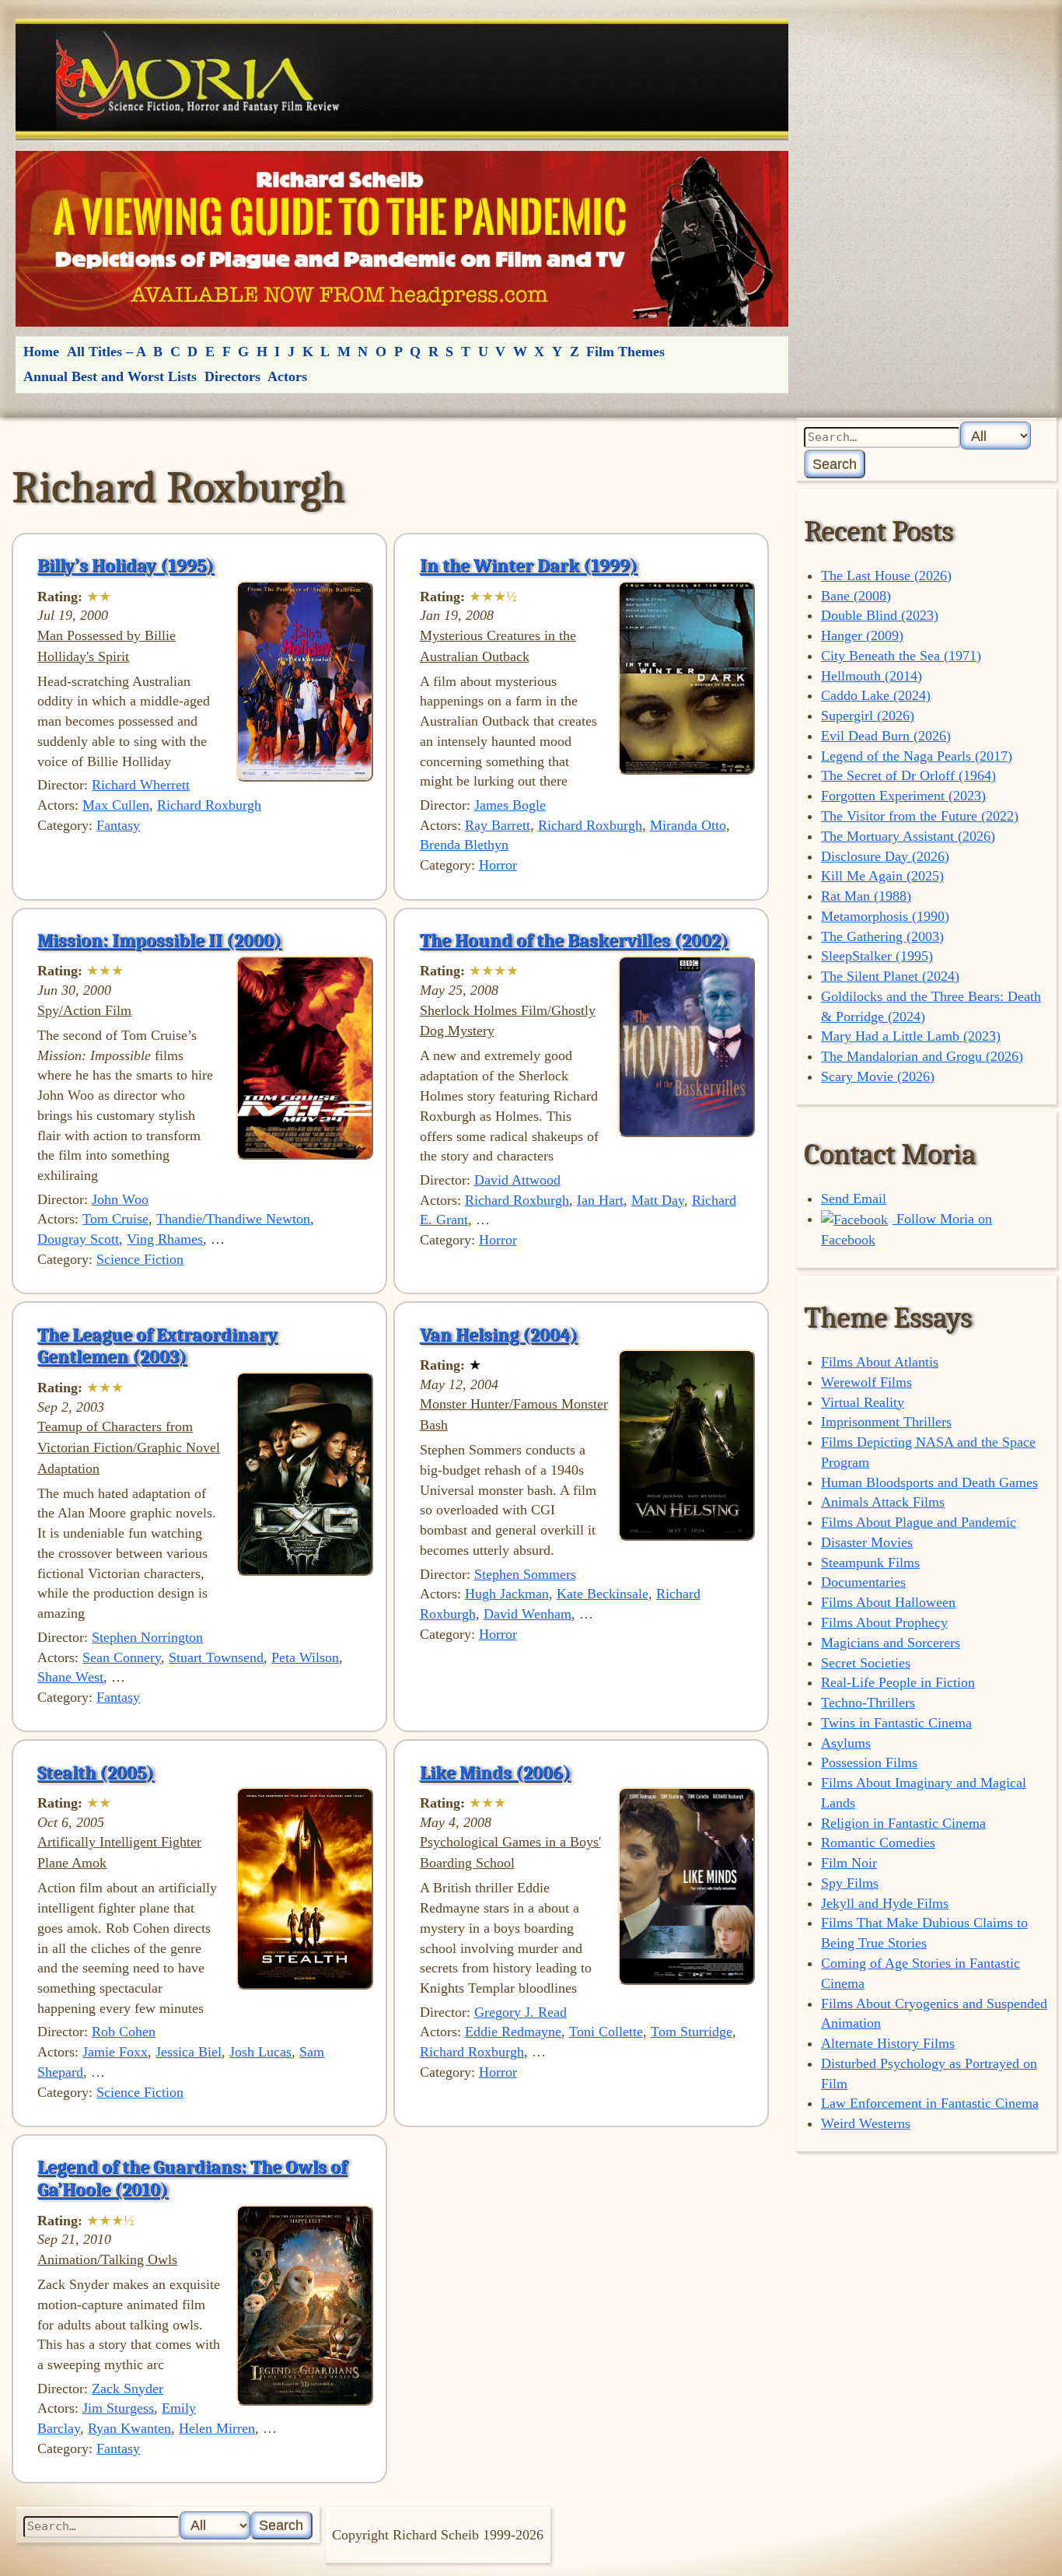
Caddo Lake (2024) (876, 695)
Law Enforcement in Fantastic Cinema (930, 2103)
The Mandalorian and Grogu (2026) (922, 1056)
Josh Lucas (260, 2052)
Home (41, 352)
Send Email (854, 1199)
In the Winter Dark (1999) (529, 565)
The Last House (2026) (886, 576)
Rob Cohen (124, 2032)
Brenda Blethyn (464, 845)
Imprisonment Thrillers (886, 1422)
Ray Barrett (498, 825)
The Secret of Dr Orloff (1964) (908, 775)
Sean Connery (122, 1657)
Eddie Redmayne (513, 2032)
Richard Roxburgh (209, 805)
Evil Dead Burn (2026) (886, 736)
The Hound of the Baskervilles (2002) (574, 940)
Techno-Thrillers (868, 1703)
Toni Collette (606, 2032)
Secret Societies (866, 1663)
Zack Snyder (128, 2389)
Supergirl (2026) (868, 716)
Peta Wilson (305, 1657)
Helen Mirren (217, 2428)
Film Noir (849, 1863)
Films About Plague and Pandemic (919, 1522)
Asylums (846, 1743)
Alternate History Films (888, 2043)
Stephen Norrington (147, 1637)
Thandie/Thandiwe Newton (233, 1219)
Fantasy (118, 825)
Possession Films (869, 1762)
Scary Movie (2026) (878, 1076)
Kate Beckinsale (603, 1594)
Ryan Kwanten (129, 2428)
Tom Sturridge (692, 2032)
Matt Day (658, 1200)
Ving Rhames (165, 1239)
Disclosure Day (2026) (885, 856)
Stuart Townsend (216, 1657)
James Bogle (510, 805)
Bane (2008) (856, 596)
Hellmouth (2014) (872, 676)
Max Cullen (116, 805)
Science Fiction (140, 1259)
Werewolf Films (866, 1382)
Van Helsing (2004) (499, 1335)
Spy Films (850, 1883)
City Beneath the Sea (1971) (901, 656)
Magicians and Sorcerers (891, 1643)
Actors (287, 376)
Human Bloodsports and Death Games (929, 1482)
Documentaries (863, 1582)
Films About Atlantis (880, 1362)
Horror (498, 865)
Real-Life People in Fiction (898, 1682)
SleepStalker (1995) (877, 956)
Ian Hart (600, 1200)
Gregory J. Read (521, 2012)
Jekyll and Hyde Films (885, 1903)
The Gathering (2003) (882, 936)
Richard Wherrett (141, 785)
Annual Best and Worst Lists (110, 376)
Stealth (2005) (96, 1773)
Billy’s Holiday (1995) (126, 565)
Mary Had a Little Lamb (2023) (911, 1036)
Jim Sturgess (118, 2408)
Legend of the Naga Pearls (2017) (917, 756)
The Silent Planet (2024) (890, 976)
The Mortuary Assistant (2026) (908, 836)
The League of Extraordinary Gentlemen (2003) (157, 1346)
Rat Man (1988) (866, 896)
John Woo (120, 1199)
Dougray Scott (78, 1239)
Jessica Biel (189, 2052)
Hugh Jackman (507, 1594)
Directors (232, 376)
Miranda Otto (688, 825)
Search (835, 464)
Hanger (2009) (862, 635)
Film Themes (625, 352)
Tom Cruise (115, 1219)
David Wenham (528, 1614)
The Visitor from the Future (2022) (920, 816)
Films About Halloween (888, 1602)
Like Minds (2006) (495, 1773)
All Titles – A (107, 352)
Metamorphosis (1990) (885, 916)
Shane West (70, 1677)
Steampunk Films (870, 1563)
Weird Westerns (866, 2123)
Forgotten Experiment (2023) (903, 796)
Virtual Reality (863, 1402)
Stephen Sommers (525, 1574)
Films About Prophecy (884, 1622)
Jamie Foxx (115, 2052)
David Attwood (517, 1180)
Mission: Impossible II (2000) (159, 940)
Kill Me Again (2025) (882, 876)
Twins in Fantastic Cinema (896, 1723)
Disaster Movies (867, 1542)
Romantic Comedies (878, 1843)
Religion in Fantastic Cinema (903, 1823)
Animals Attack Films (883, 1502)
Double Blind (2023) (880, 615)
